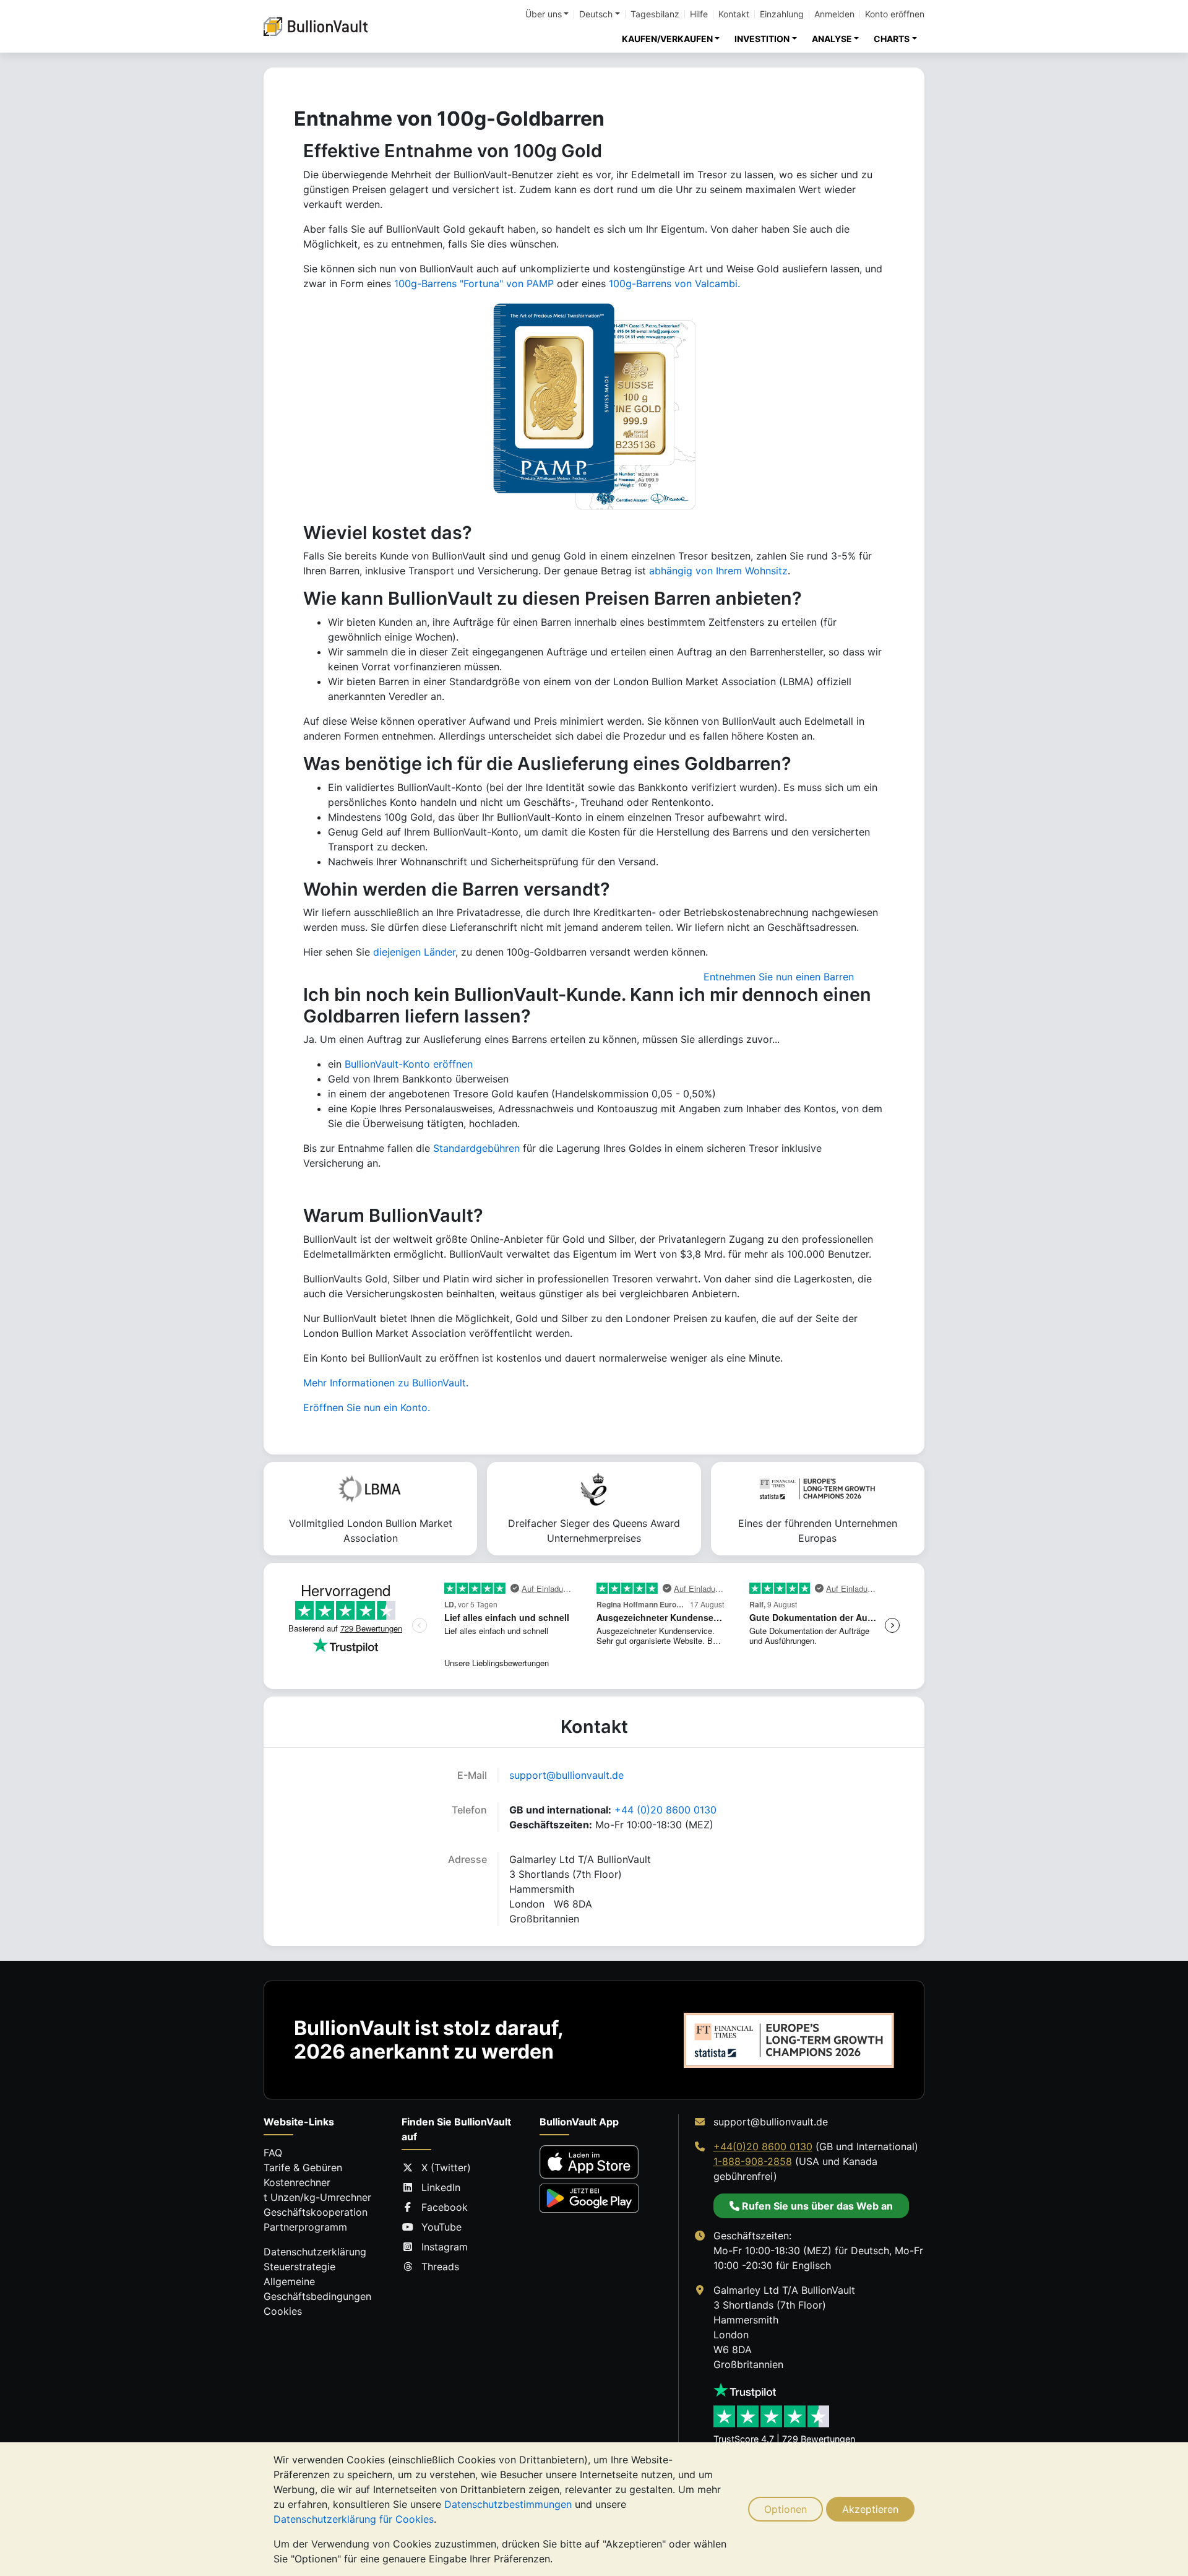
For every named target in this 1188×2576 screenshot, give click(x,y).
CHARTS (892, 39)
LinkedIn (441, 2187)
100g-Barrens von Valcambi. (674, 283)
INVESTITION (762, 39)
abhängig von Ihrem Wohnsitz (718, 571)
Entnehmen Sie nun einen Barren (779, 977)
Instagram (445, 2247)
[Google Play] (589, 2198)
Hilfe (699, 14)
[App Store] (589, 2162)
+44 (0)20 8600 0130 (665, 1810)
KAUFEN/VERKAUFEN (667, 39)
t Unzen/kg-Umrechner (317, 2197)
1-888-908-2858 (753, 2161)
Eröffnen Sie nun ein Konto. (367, 1407)
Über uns (544, 14)
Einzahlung (782, 14)
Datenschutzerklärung (315, 2252)
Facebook (445, 2207)
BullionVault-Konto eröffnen (409, 1064)
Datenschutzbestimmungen (508, 2504)
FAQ (273, 2153)
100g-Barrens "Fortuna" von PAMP (474, 283)
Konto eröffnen (895, 14)
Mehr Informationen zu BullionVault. (386, 1383)
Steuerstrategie (299, 2267)
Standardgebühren (476, 1148)
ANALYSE (832, 39)
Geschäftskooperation (316, 2212)
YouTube (441, 2227)
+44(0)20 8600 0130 (763, 2146)
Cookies (283, 2311)
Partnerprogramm (305, 2227)
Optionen (786, 2509)
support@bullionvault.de (566, 1775)
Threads (440, 2267)
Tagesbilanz (655, 14)
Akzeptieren (870, 2509)
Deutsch (596, 14)
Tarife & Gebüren (303, 2168)
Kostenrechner (297, 2182)
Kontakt (734, 14)
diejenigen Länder (414, 952)
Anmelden (834, 14)
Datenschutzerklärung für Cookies (354, 2519)
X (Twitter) (446, 2168)
